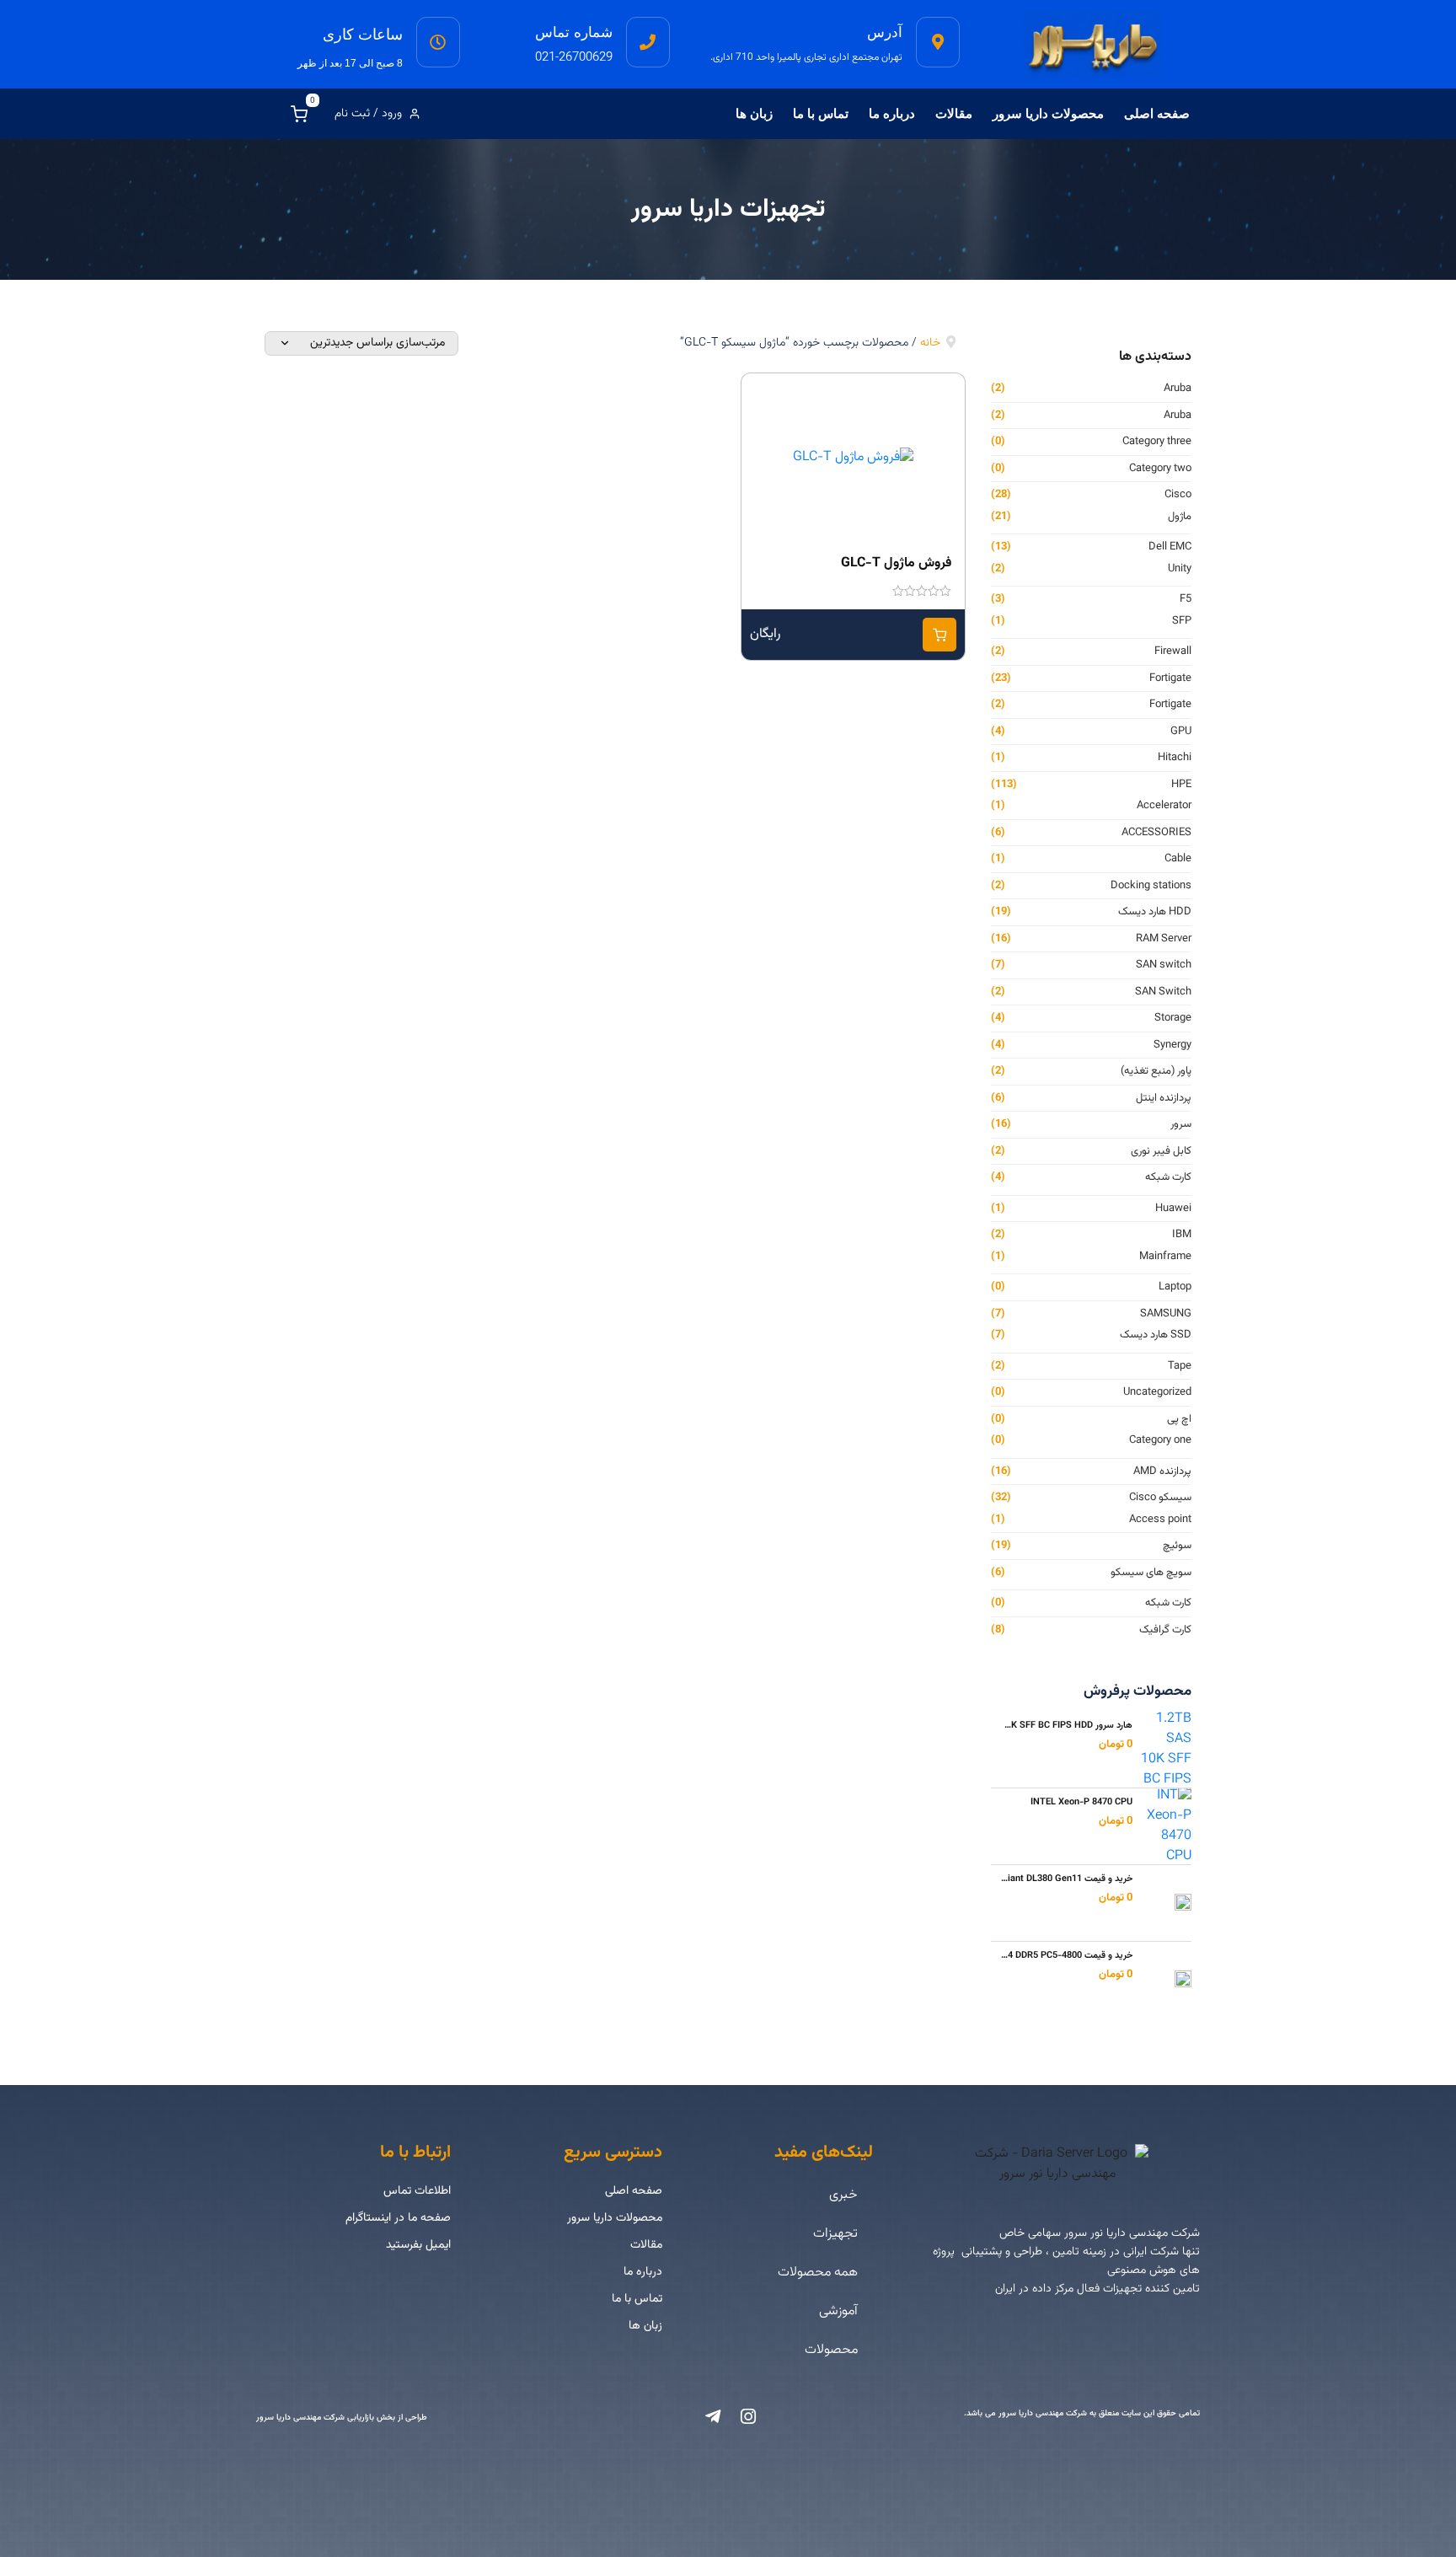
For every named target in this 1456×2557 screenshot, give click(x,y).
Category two (1160, 469)
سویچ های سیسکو (1151, 1573)
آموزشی (838, 2311)
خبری (843, 2195)
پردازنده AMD (1162, 1472)
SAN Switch (1163, 992)
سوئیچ (1177, 1546)
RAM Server (1164, 939)
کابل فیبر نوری (1161, 1152)
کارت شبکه (1168, 1178)
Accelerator (1164, 806)
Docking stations (1151, 886)
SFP (1182, 622)
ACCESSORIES (1156, 833)
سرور (1181, 1125)
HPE (1181, 785)
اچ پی (1179, 1420)
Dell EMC (1170, 547)
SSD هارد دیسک (1156, 1335)
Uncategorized (1157, 1393)
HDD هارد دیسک (1155, 912)
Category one (1160, 1441)
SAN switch (1164, 965)
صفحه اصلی (1157, 113)
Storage (1173, 1019)
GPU (1181, 732)
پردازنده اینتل (1164, 1099)
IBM (1182, 1235)
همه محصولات (818, 2273)
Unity (1180, 569)
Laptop (1175, 1287)
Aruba (1178, 389)
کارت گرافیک (1165, 1630)
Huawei (1173, 1209)
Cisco (1178, 495)
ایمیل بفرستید (418, 2245)
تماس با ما (821, 113)
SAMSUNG (1166, 1314)
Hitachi (1175, 758)
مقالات (954, 113)
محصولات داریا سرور (1048, 113)
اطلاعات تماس (417, 2191)
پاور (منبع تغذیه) (1156, 1072)
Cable (1178, 859)
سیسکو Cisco (1160, 1498)
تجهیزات (835, 2234)
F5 (1186, 600)
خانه (930, 343)
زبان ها (754, 113)
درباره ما (892, 113)
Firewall (1173, 652)
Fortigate (1170, 679)
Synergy (1172, 1045)
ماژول (1180, 517)
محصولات (831, 2350)
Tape (1180, 1367)
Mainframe (1165, 1257)
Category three (1157, 442)
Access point (1160, 1520)
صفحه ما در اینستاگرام (398, 2218)
